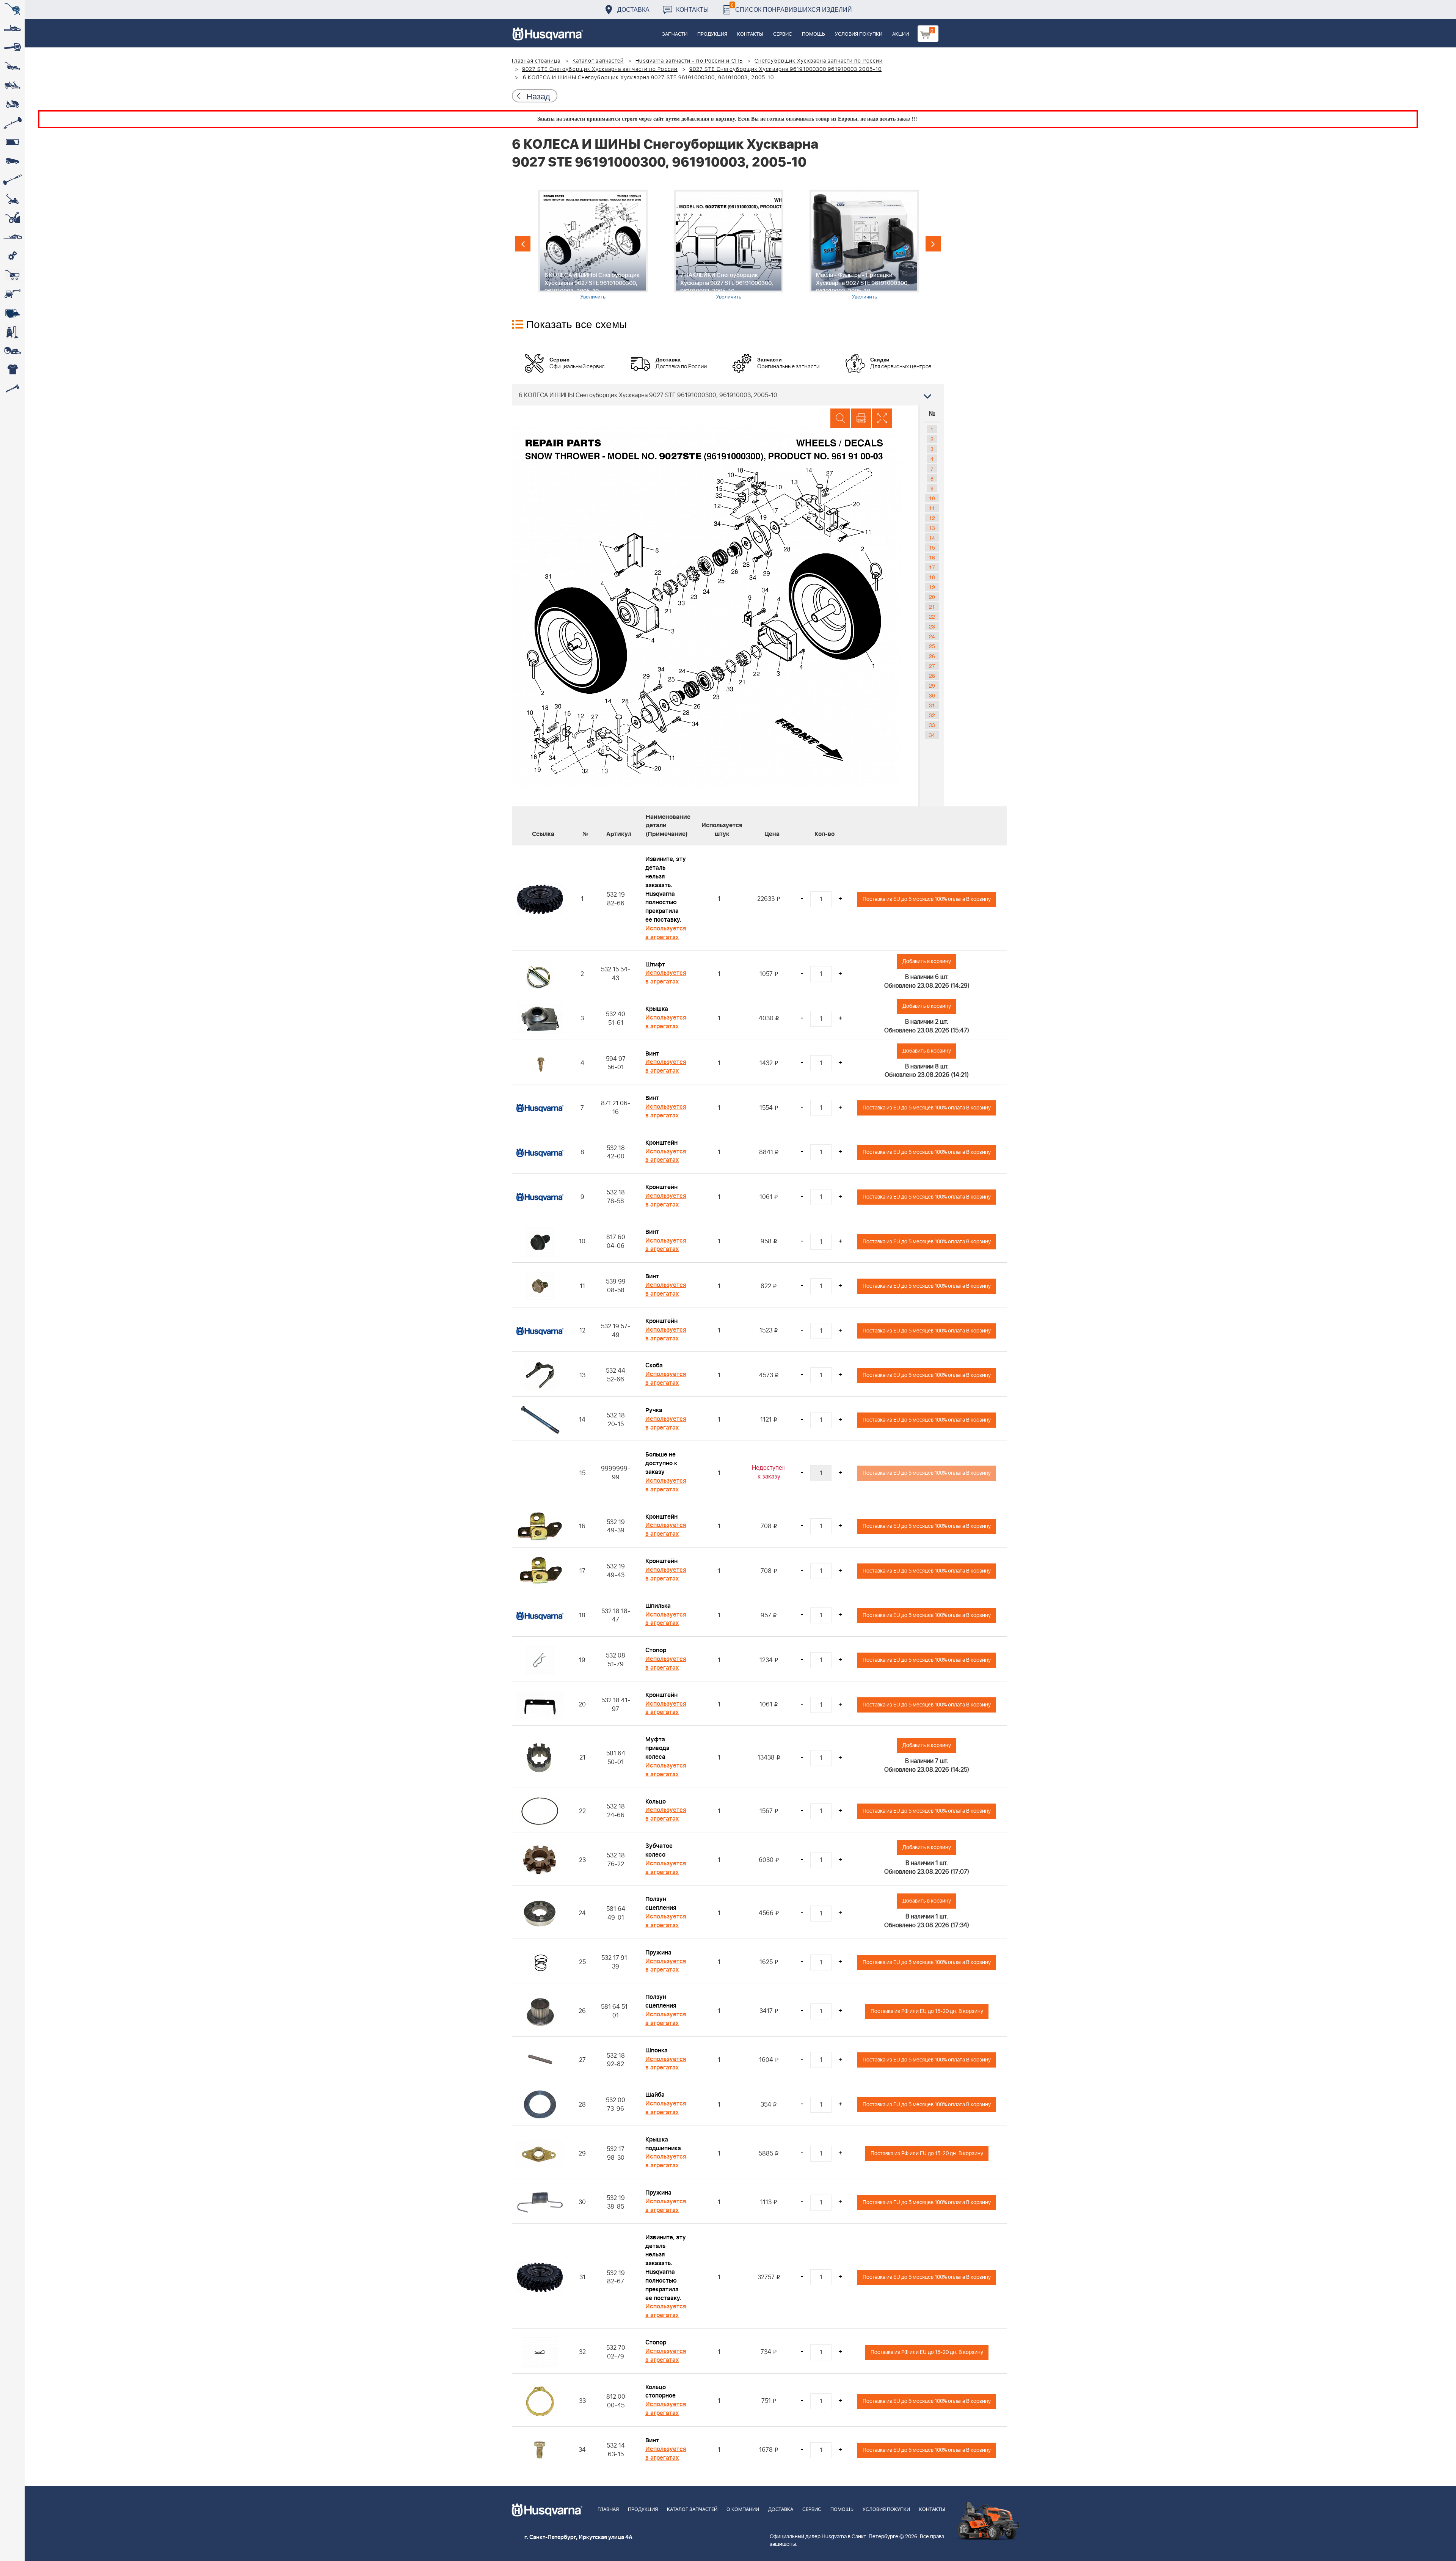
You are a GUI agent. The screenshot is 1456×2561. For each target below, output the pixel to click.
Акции (901, 34)
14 (932, 537)
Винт (652, 1054)
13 (932, 528)
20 (932, 597)
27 (932, 666)
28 (932, 676)
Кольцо (656, 1802)
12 (932, 518)
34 (932, 735)
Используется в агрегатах (666, 933)
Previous (523, 244)
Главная (608, 2510)
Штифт (655, 965)
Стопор (656, 1650)
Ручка (654, 1410)
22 (932, 616)
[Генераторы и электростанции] (12, 275)
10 (932, 498)
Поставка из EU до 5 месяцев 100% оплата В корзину (927, 899)
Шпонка (657, 2050)
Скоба (654, 1365)
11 (932, 508)
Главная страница (536, 61)
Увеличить (593, 296)
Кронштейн (661, 1143)
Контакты (692, 9)
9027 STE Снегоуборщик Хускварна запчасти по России (600, 69)
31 (932, 705)
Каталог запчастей (598, 61)
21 (932, 606)
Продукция (712, 34)
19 (932, 587)
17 (932, 567)
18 (932, 577)
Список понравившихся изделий (792, 7)
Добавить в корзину (927, 961)
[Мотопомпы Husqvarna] (12, 313)
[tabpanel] (593, 245)
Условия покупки (859, 34)
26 (932, 656)
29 (932, 685)
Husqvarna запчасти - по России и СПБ (689, 61)
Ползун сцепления (661, 1903)
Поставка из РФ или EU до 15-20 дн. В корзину (927, 2011)
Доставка (633, 9)
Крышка (657, 1009)
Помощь (814, 34)
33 (932, 725)
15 (932, 547)
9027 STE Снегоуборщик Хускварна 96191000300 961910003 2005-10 (785, 69)
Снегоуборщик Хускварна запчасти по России (819, 61)
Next (933, 244)
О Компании (743, 2510)
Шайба (655, 2095)
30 (932, 695)
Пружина (658, 1953)
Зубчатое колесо (659, 1850)
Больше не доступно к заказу (661, 1463)
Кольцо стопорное (661, 2392)
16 (932, 557)
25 (932, 646)
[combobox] (728, 395)
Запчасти (675, 34)
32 (932, 715)
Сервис (783, 34)
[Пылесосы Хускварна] (12, 332)
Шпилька (658, 1606)
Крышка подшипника (663, 2144)
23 (932, 626)
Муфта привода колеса (657, 1748)
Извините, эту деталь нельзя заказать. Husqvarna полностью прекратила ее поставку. (666, 889)
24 (932, 636)
